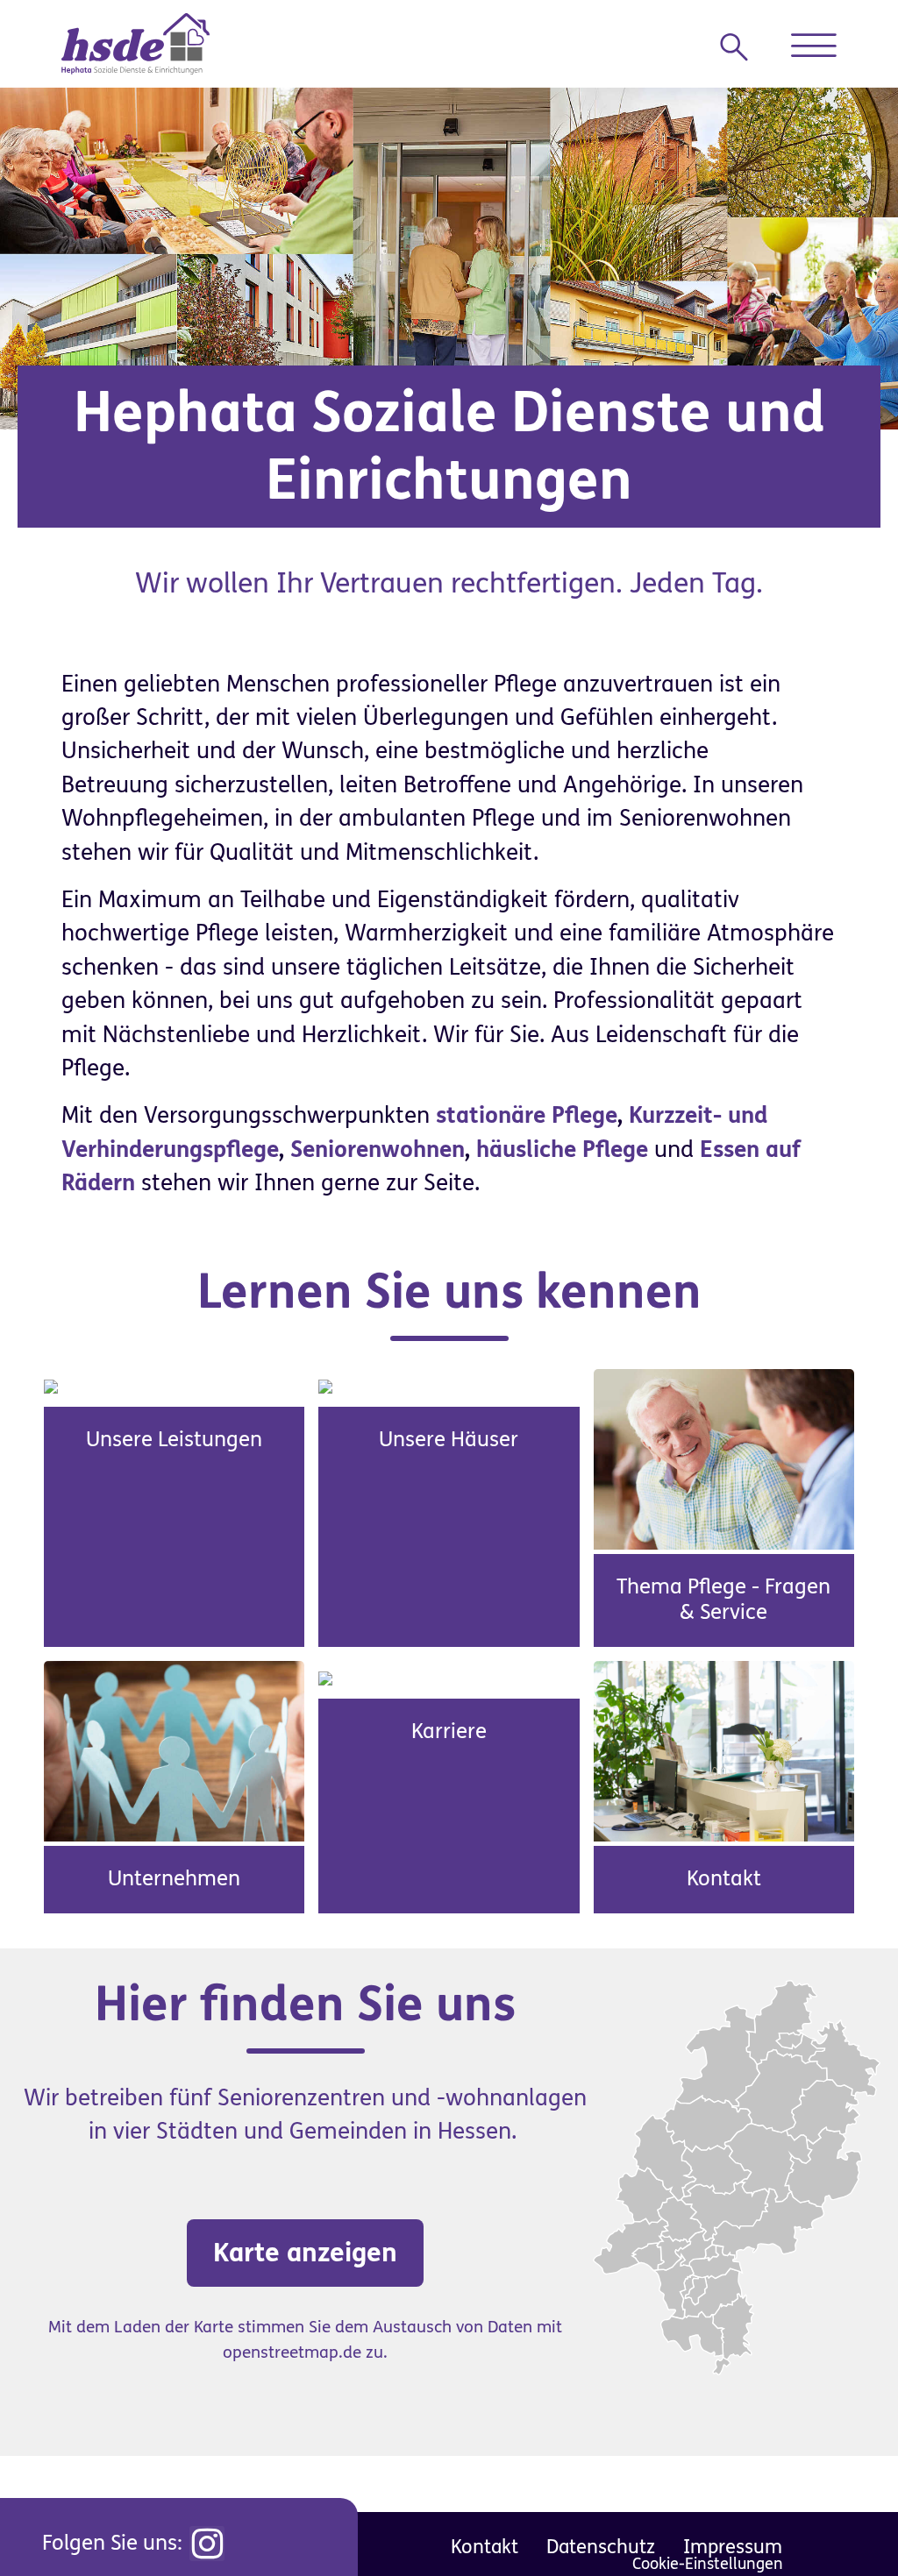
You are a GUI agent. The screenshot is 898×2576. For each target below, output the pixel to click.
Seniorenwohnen (378, 1150)
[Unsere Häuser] (325, 1386)
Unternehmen (174, 1879)
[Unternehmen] (174, 1750)
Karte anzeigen (305, 2253)
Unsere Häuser (449, 1440)
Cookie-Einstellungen (708, 2564)
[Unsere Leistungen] (51, 1386)
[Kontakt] (724, 1750)
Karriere (449, 1732)
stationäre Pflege (527, 1116)
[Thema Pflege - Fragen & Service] (724, 1458)
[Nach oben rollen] (845, 2523)
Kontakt (724, 1879)
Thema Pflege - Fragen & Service (723, 1600)
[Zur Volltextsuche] (741, 47)
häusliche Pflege (562, 1150)
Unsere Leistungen (174, 1440)
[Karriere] (325, 1678)
